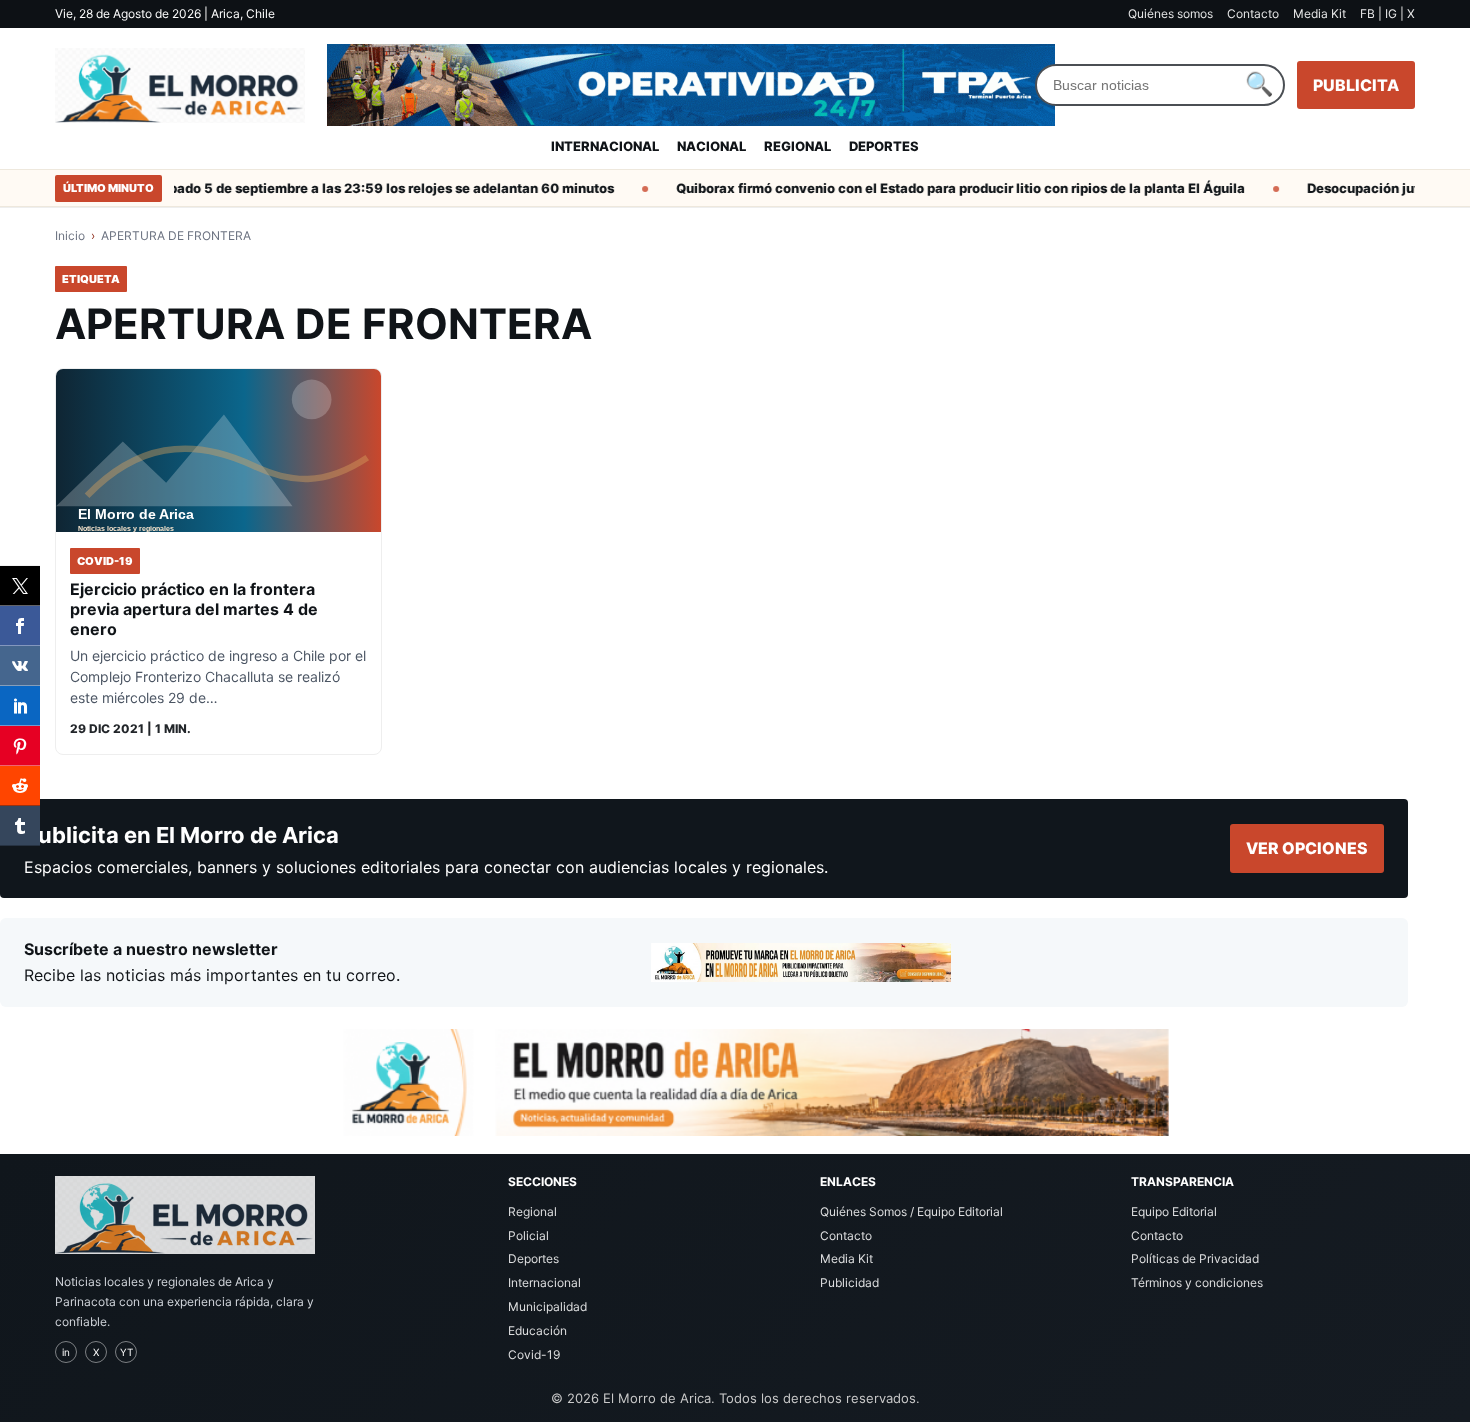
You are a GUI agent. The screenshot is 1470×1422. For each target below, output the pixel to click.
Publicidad (849, 1282)
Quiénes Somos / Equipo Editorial (911, 1211)
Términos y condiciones (1197, 1282)
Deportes (884, 146)
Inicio (70, 235)
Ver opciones (1307, 848)
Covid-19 (534, 1354)
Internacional (605, 146)
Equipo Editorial (1174, 1211)
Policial (528, 1235)
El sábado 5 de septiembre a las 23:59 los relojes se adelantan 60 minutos (359, 188)
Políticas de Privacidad (1195, 1258)
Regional (797, 146)
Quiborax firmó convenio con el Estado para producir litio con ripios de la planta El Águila (943, 188)
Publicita (1356, 85)
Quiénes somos (1170, 13)
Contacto (1253, 13)
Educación (537, 1330)
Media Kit (1319, 13)
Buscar (1259, 85)
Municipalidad (547, 1306)
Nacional (711, 146)
